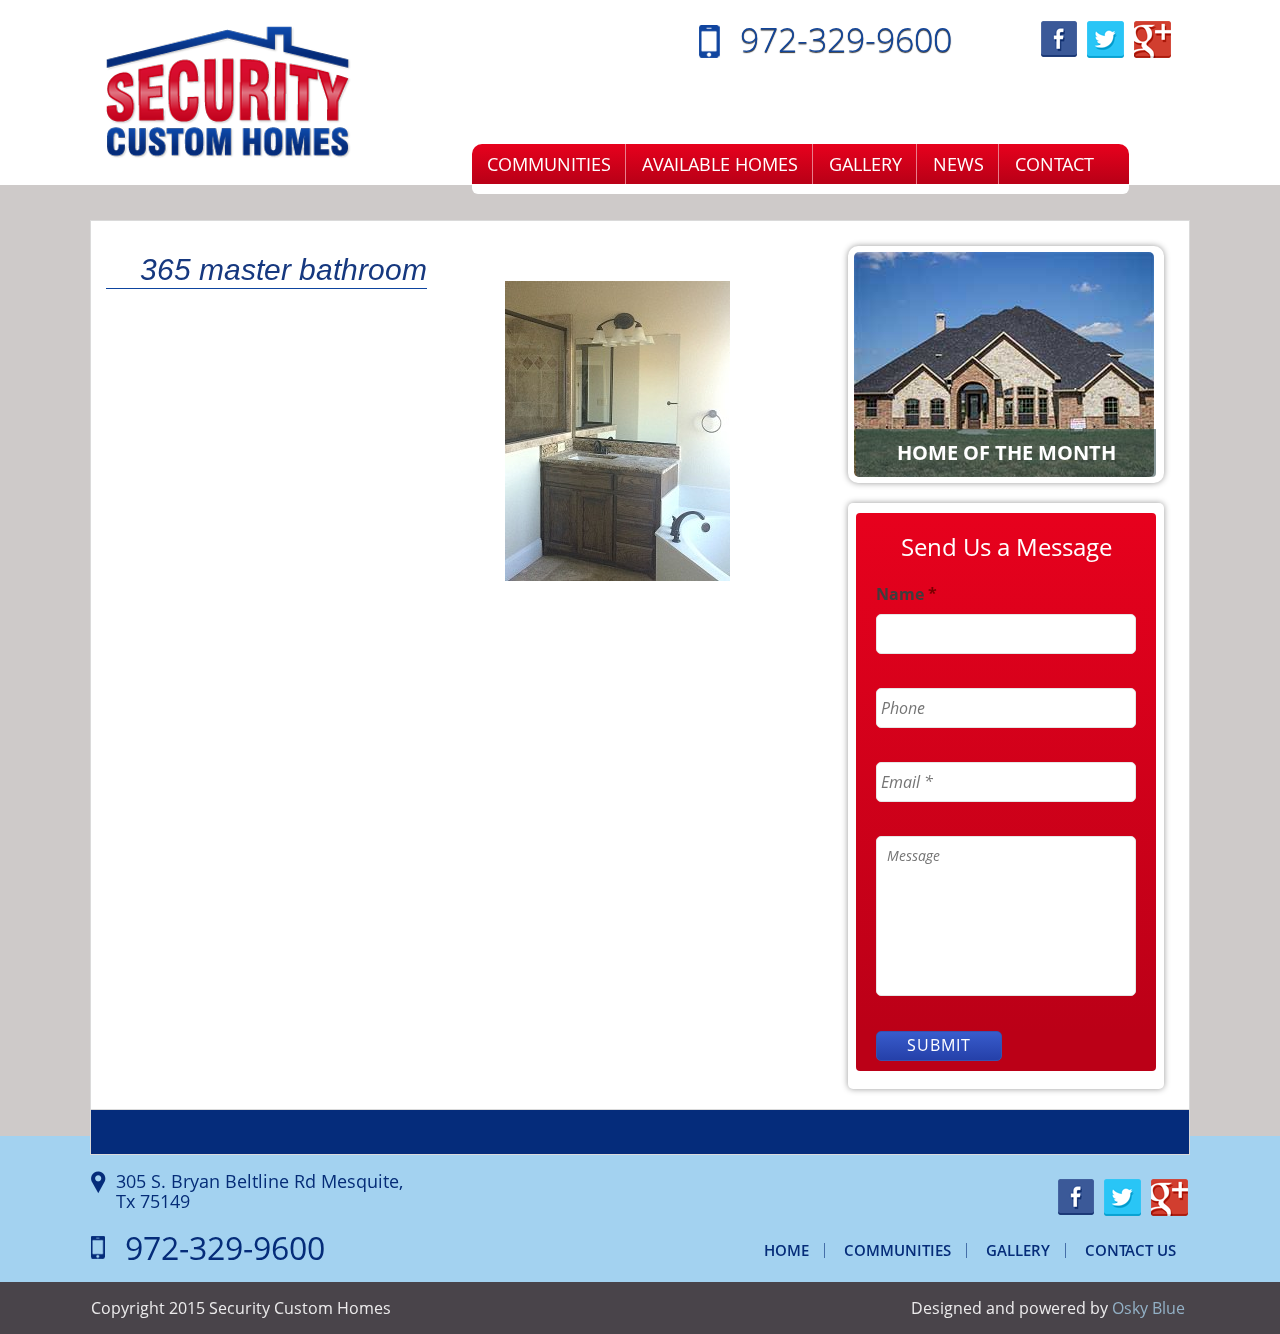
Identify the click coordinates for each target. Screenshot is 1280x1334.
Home (786, 1250)
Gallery (865, 164)
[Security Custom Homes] (228, 91)
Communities (549, 164)
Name (906, 594)
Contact (1054, 164)
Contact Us (1130, 1250)
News (958, 164)
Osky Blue (1148, 1308)
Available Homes (720, 164)
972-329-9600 (846, 39)
